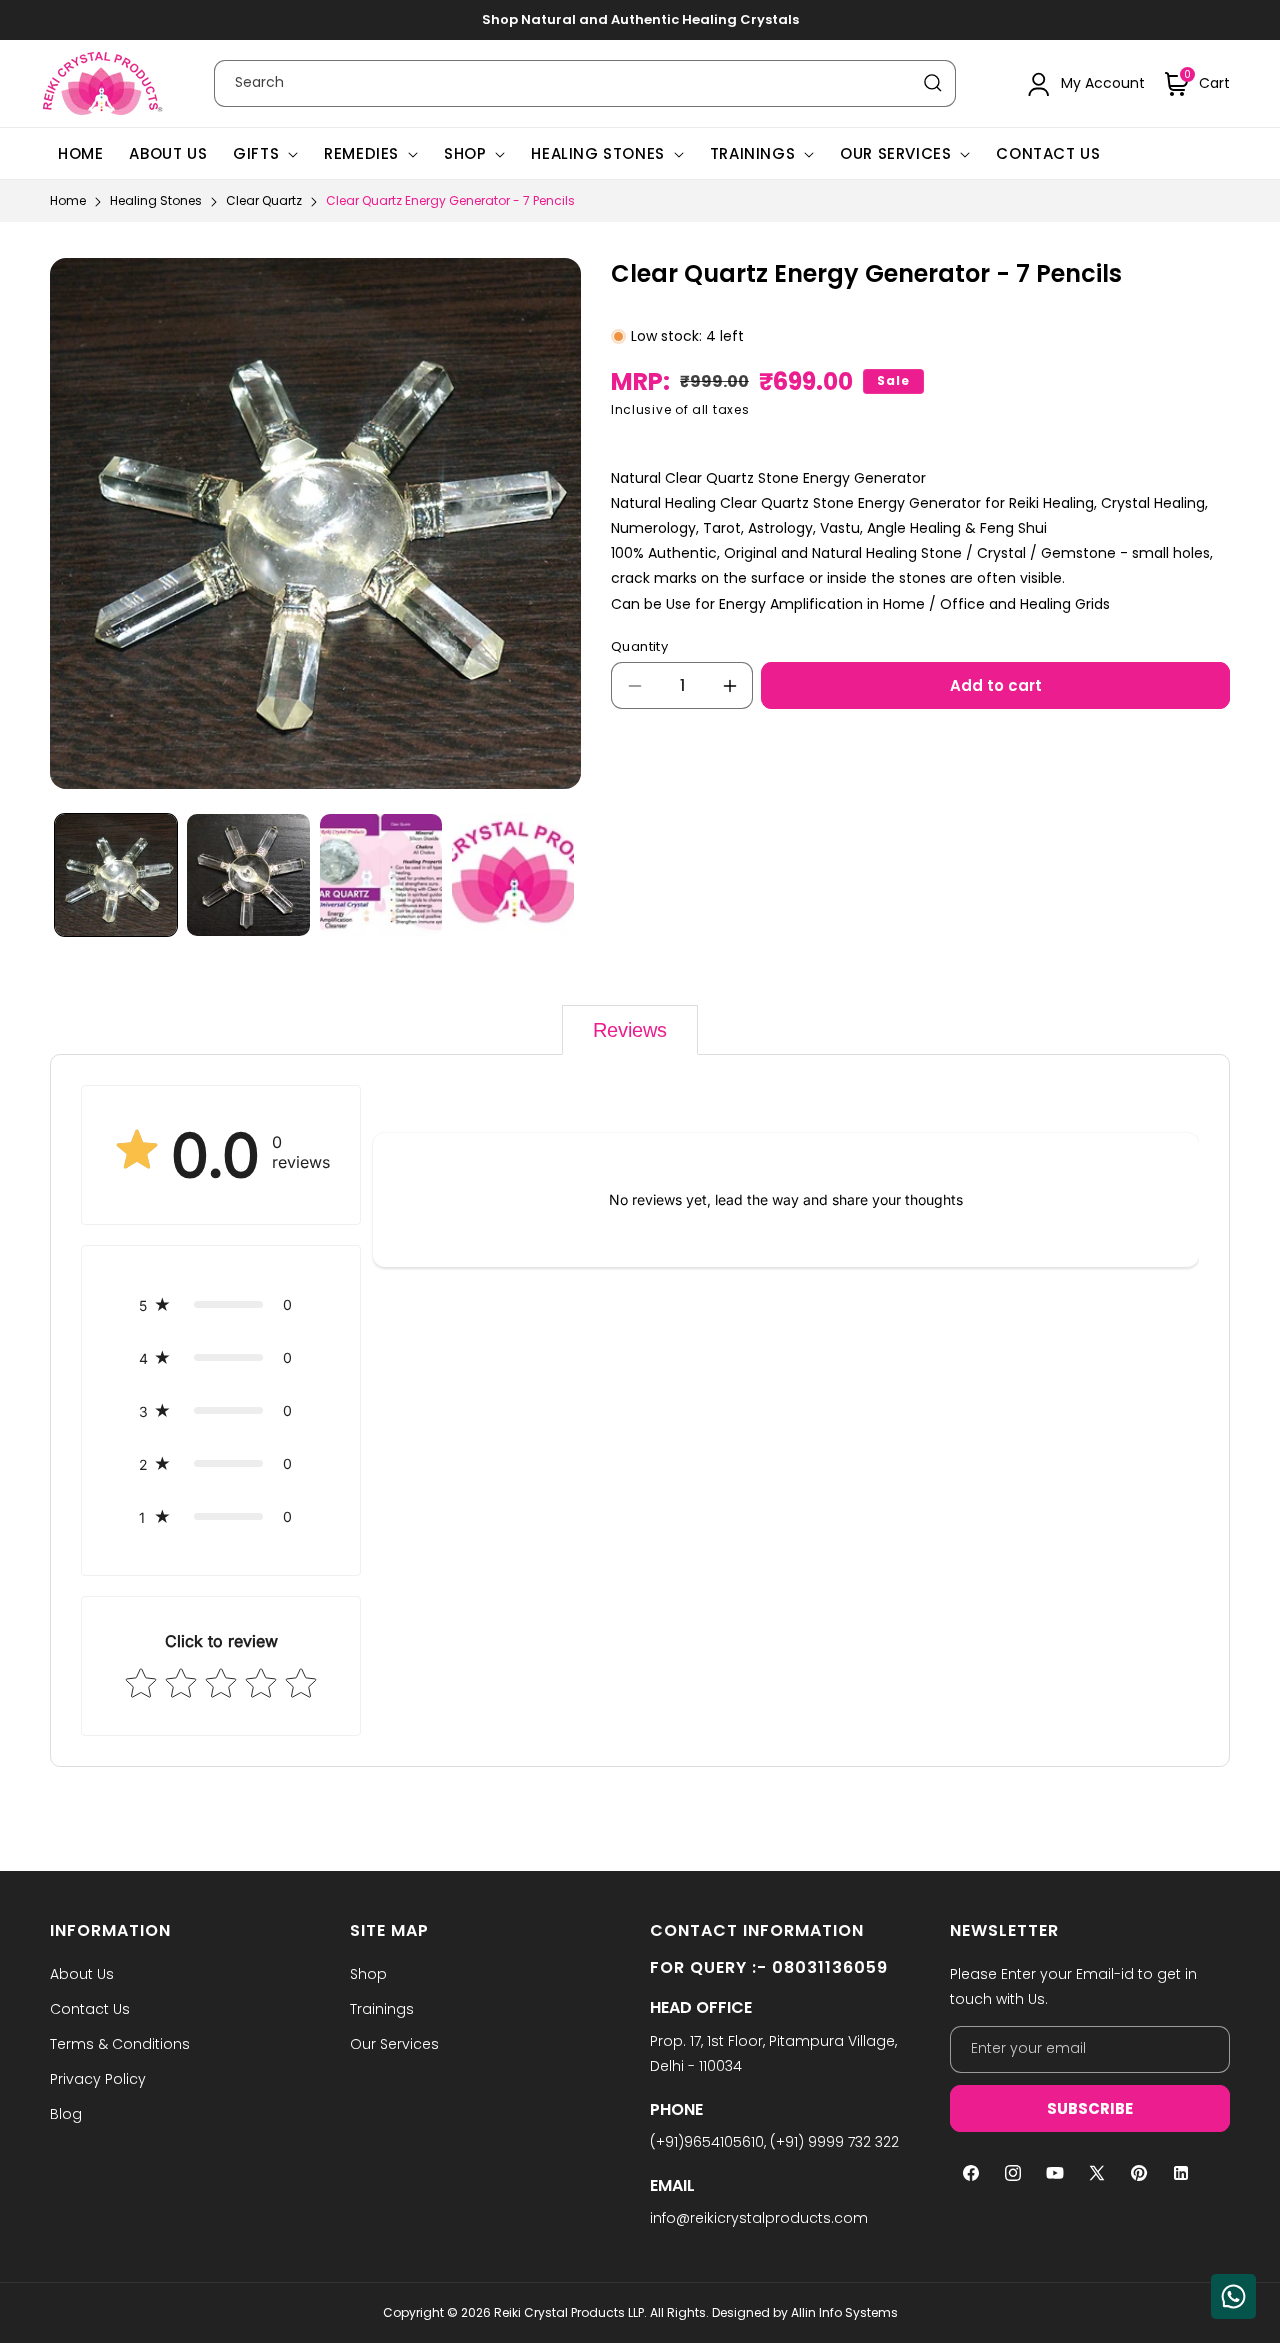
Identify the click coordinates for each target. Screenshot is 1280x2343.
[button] (1197, 84)
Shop (465, 153)
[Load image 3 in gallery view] (381, 875)
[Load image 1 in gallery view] (116, 875)
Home (68, 200)
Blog (66, 2114)
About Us (82, 1974)
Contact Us (90, 2009)
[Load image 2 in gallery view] (248, 875)
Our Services (895, 153)
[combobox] (585, 83)
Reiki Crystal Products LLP (569, 2312)
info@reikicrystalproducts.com (759, 2218)
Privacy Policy (98, 2079)
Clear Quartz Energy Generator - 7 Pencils (450, 200)
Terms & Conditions (120, 2044)
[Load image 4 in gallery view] (513, 875)
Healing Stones (597, 153)
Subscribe (1090, 2108)
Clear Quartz (264, 200)
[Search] (933, 83)
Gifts (256, 153)
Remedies (361, 153)
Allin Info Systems (844, 2312)
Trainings (752, 153)
